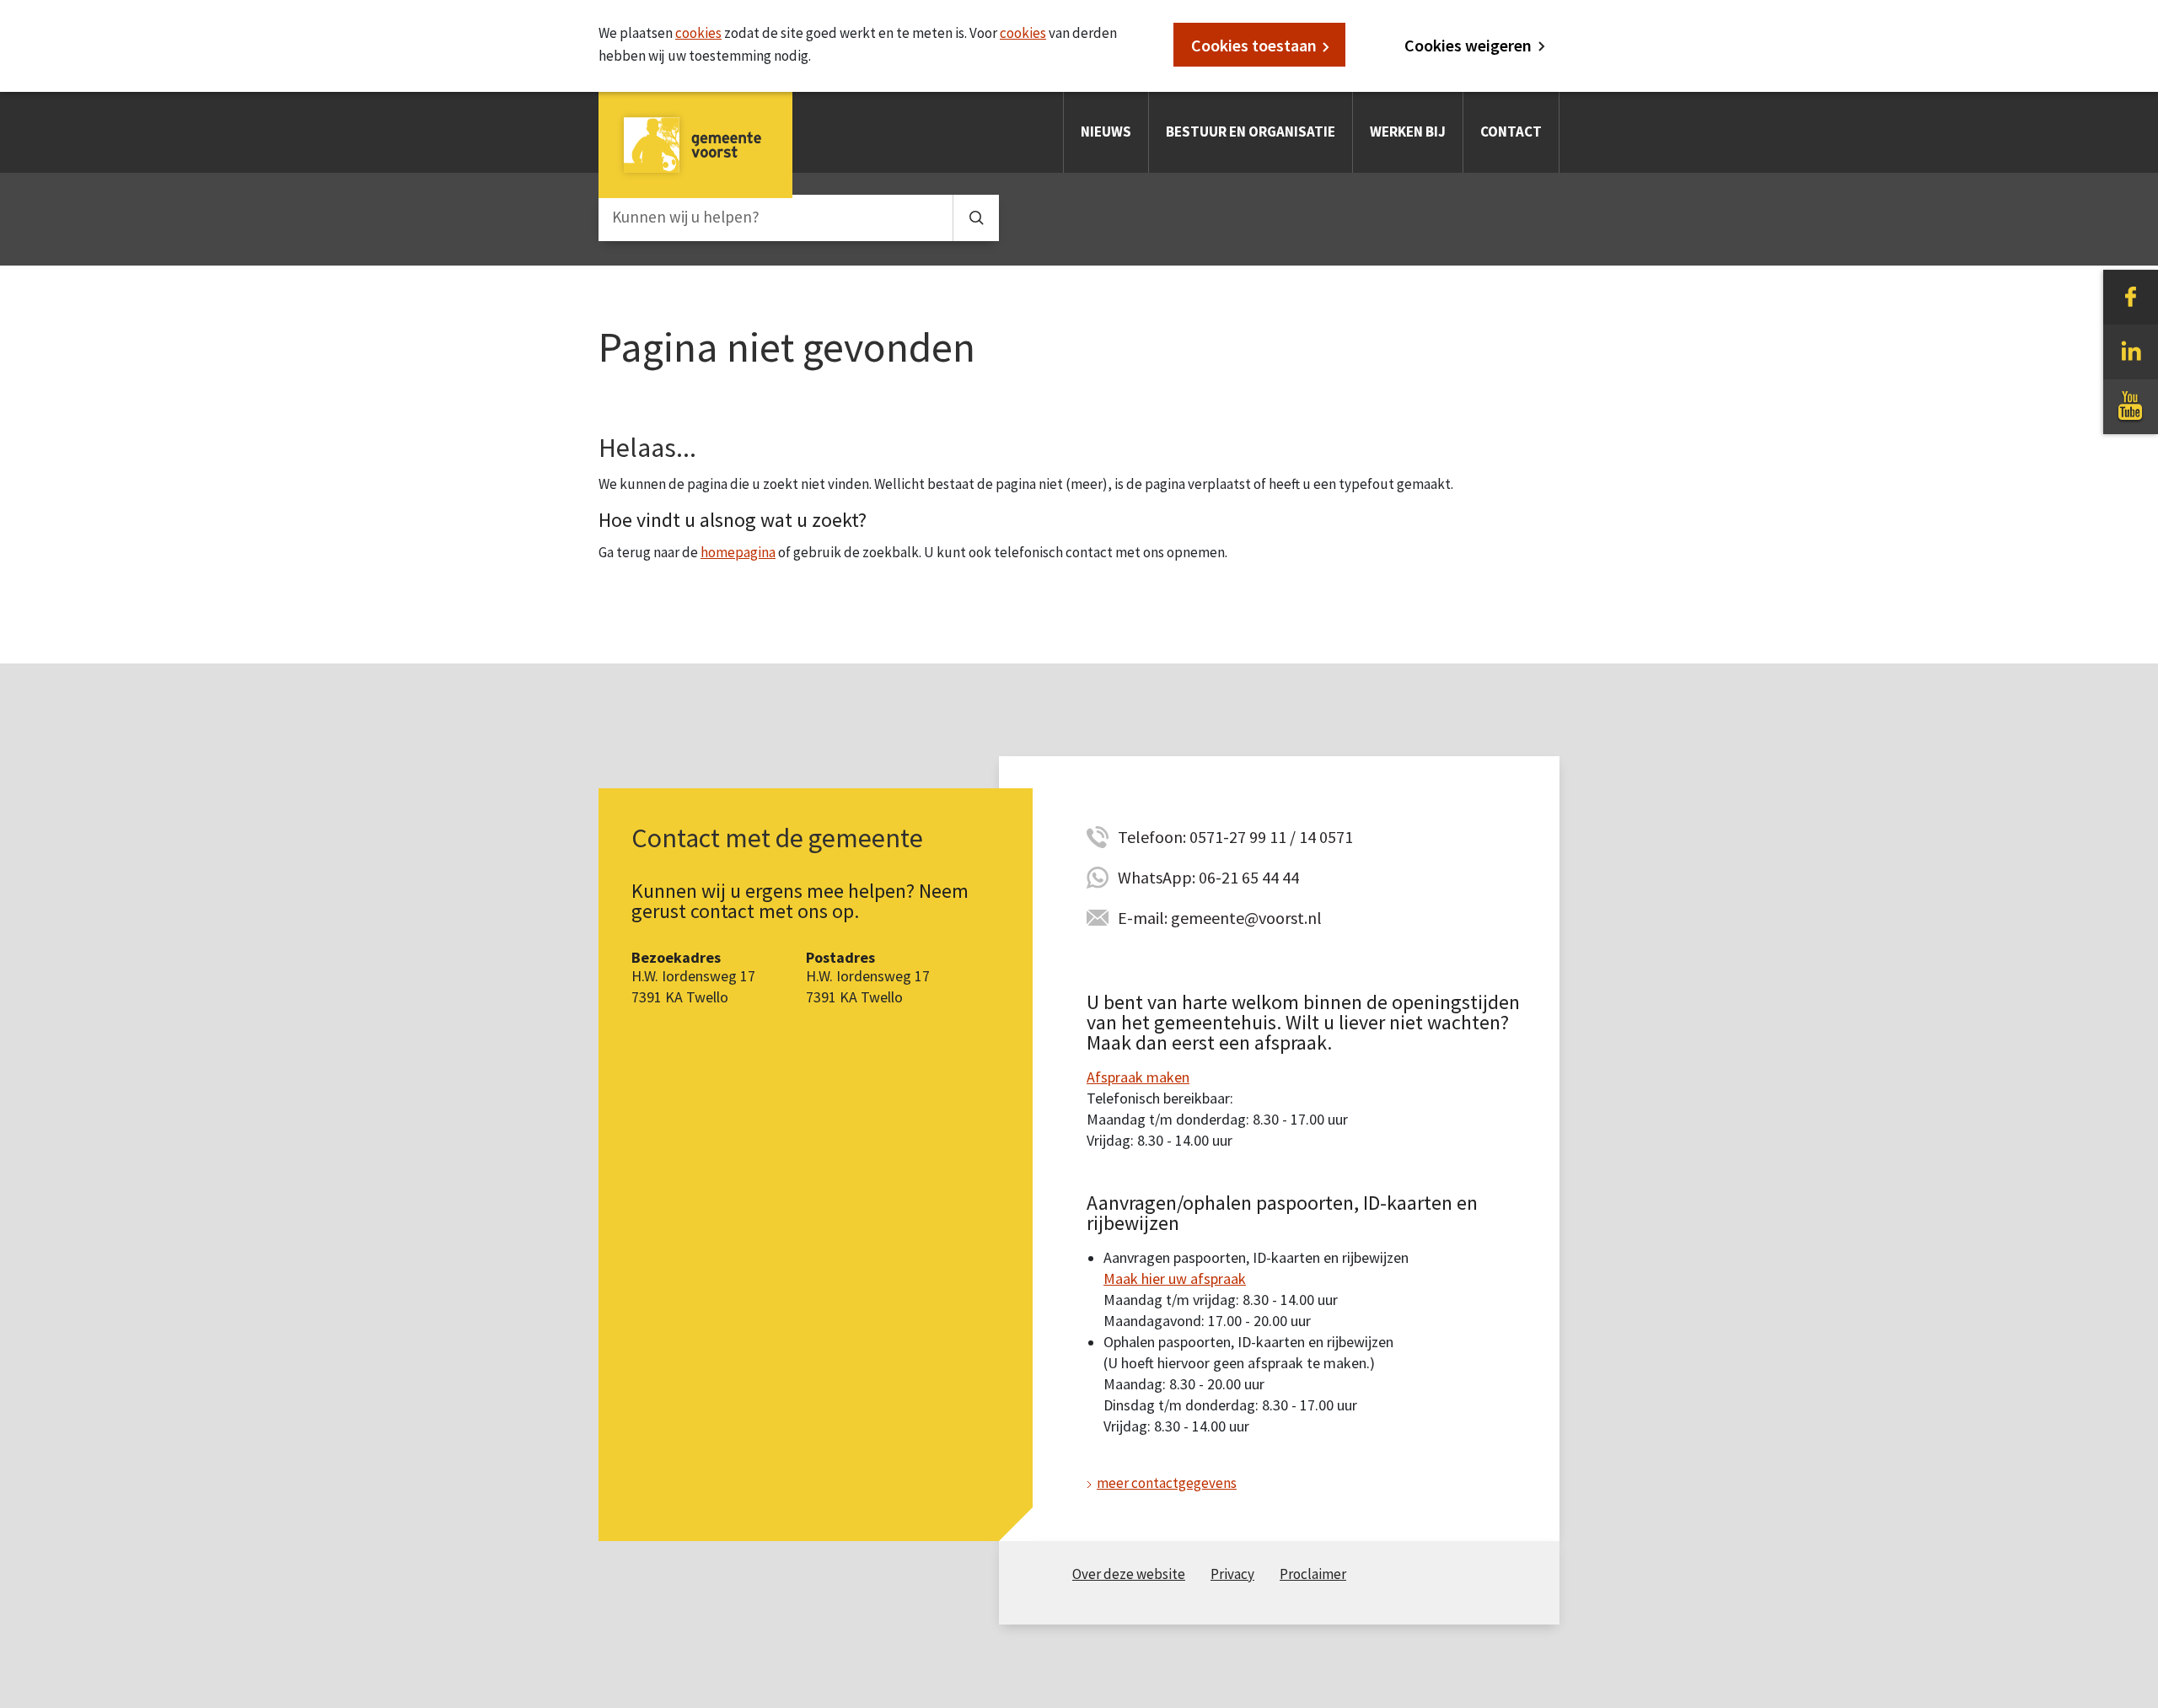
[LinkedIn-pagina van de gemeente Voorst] (2131, 351)
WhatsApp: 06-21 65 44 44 (1208, 877)
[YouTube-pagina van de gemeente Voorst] (2131, 406)
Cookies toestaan (1254, 45)
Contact (1511, 132)
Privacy (1232, 1574)
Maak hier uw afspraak (1175, 1278)
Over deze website (1129, 1574)
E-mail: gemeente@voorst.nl (1220, 918)
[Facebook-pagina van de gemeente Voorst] (2131, 296)
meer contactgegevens (1167, 1483)
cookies (698, 33)
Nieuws (1106, 132)
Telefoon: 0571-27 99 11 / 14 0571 (1235, 837)
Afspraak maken (1138, 1077)
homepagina (738, 552)
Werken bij (1408, 132)
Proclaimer (1313, 1574)
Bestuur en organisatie (1251, 132)
